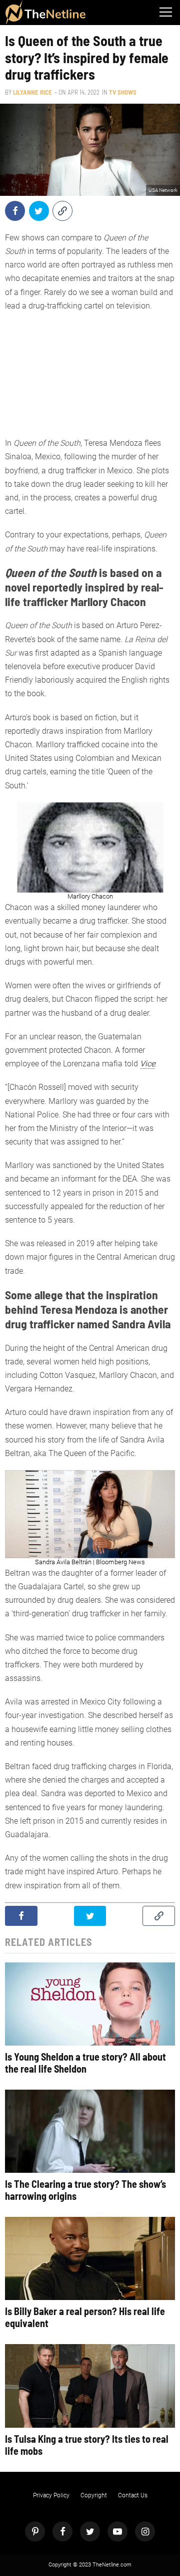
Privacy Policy (51, 2495)
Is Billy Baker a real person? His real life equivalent (85, 2317)
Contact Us (133, 2495)
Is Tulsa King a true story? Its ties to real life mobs (87, 2445)
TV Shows (123, 92)
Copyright (94, 2495)
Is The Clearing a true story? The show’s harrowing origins (85, 2190)
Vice (147, 1064)
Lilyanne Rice (32, 92)
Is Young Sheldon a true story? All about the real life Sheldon (85, 2063)
